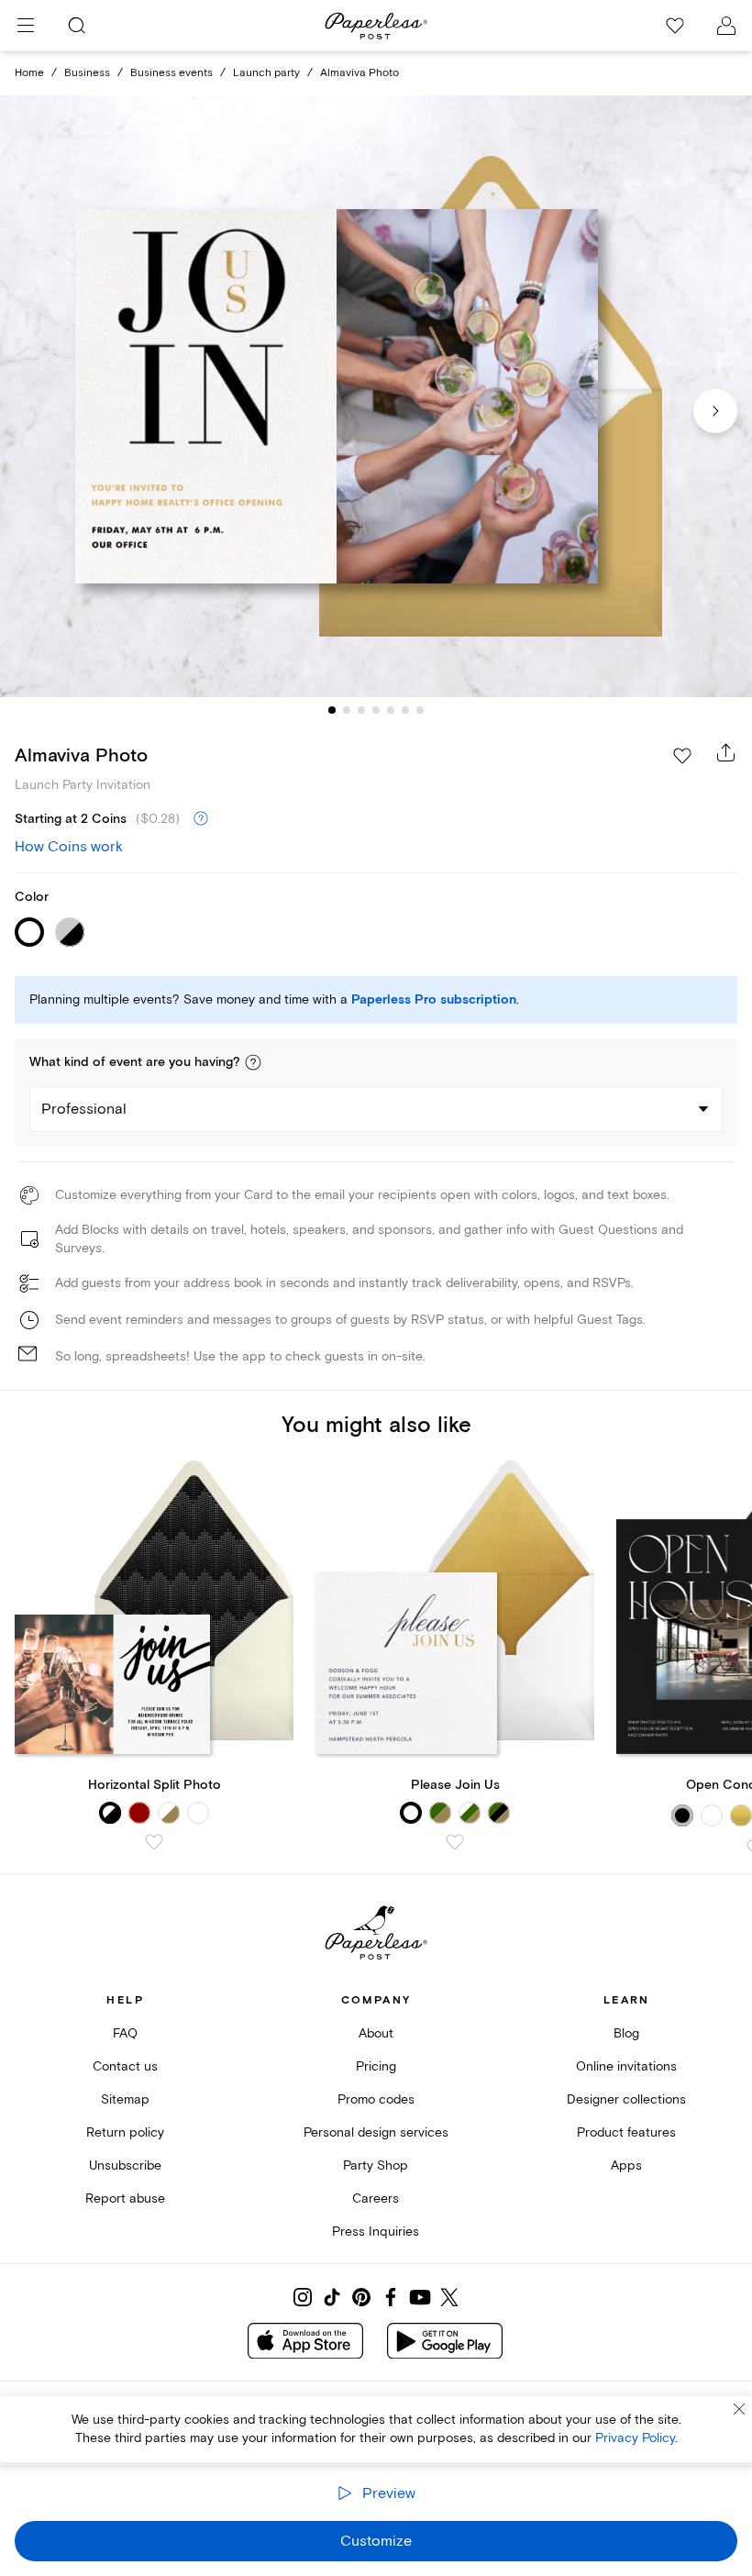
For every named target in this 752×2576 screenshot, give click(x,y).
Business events (171, 73)
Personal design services (376, 2132)
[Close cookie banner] (739, 2409)
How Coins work (69, 847)
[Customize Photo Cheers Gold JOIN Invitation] (376, 396)
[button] (253, 1062)
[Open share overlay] (726, 752)
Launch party (266, 73)
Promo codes (376, 2099)
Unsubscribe (125, 2165)
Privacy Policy (635, 2438)
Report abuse (125, 2198)
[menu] (26, 26)
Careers (376, 2198)
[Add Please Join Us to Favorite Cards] (455, 1842)
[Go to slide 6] (405, 710)
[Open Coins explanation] (201, 819)
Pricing (376, 2066)
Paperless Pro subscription (434, 1000)
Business (87, 73)
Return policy (125, 2132)
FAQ (125, 2033)
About (376, 2033)
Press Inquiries (376, 2232)
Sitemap (125, 2099)
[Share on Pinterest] (361, 2297)
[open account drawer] (726, 26)
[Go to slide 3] (361, 710)
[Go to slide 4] (376, 710)
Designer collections (626, 2099)
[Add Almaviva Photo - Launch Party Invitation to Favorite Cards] (682, 756)
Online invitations (626, 2066)
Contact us (125, 2066)
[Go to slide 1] (332, 710)
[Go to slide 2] (347, 710)
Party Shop (376, 2165)
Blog (626, 2033)
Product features (626, 2132)
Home (29, 73)
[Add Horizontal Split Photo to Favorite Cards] (154, 1842)
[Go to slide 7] (420, 710)
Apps (626, 2165)
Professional (84, 1109)
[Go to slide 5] (391, 710)
